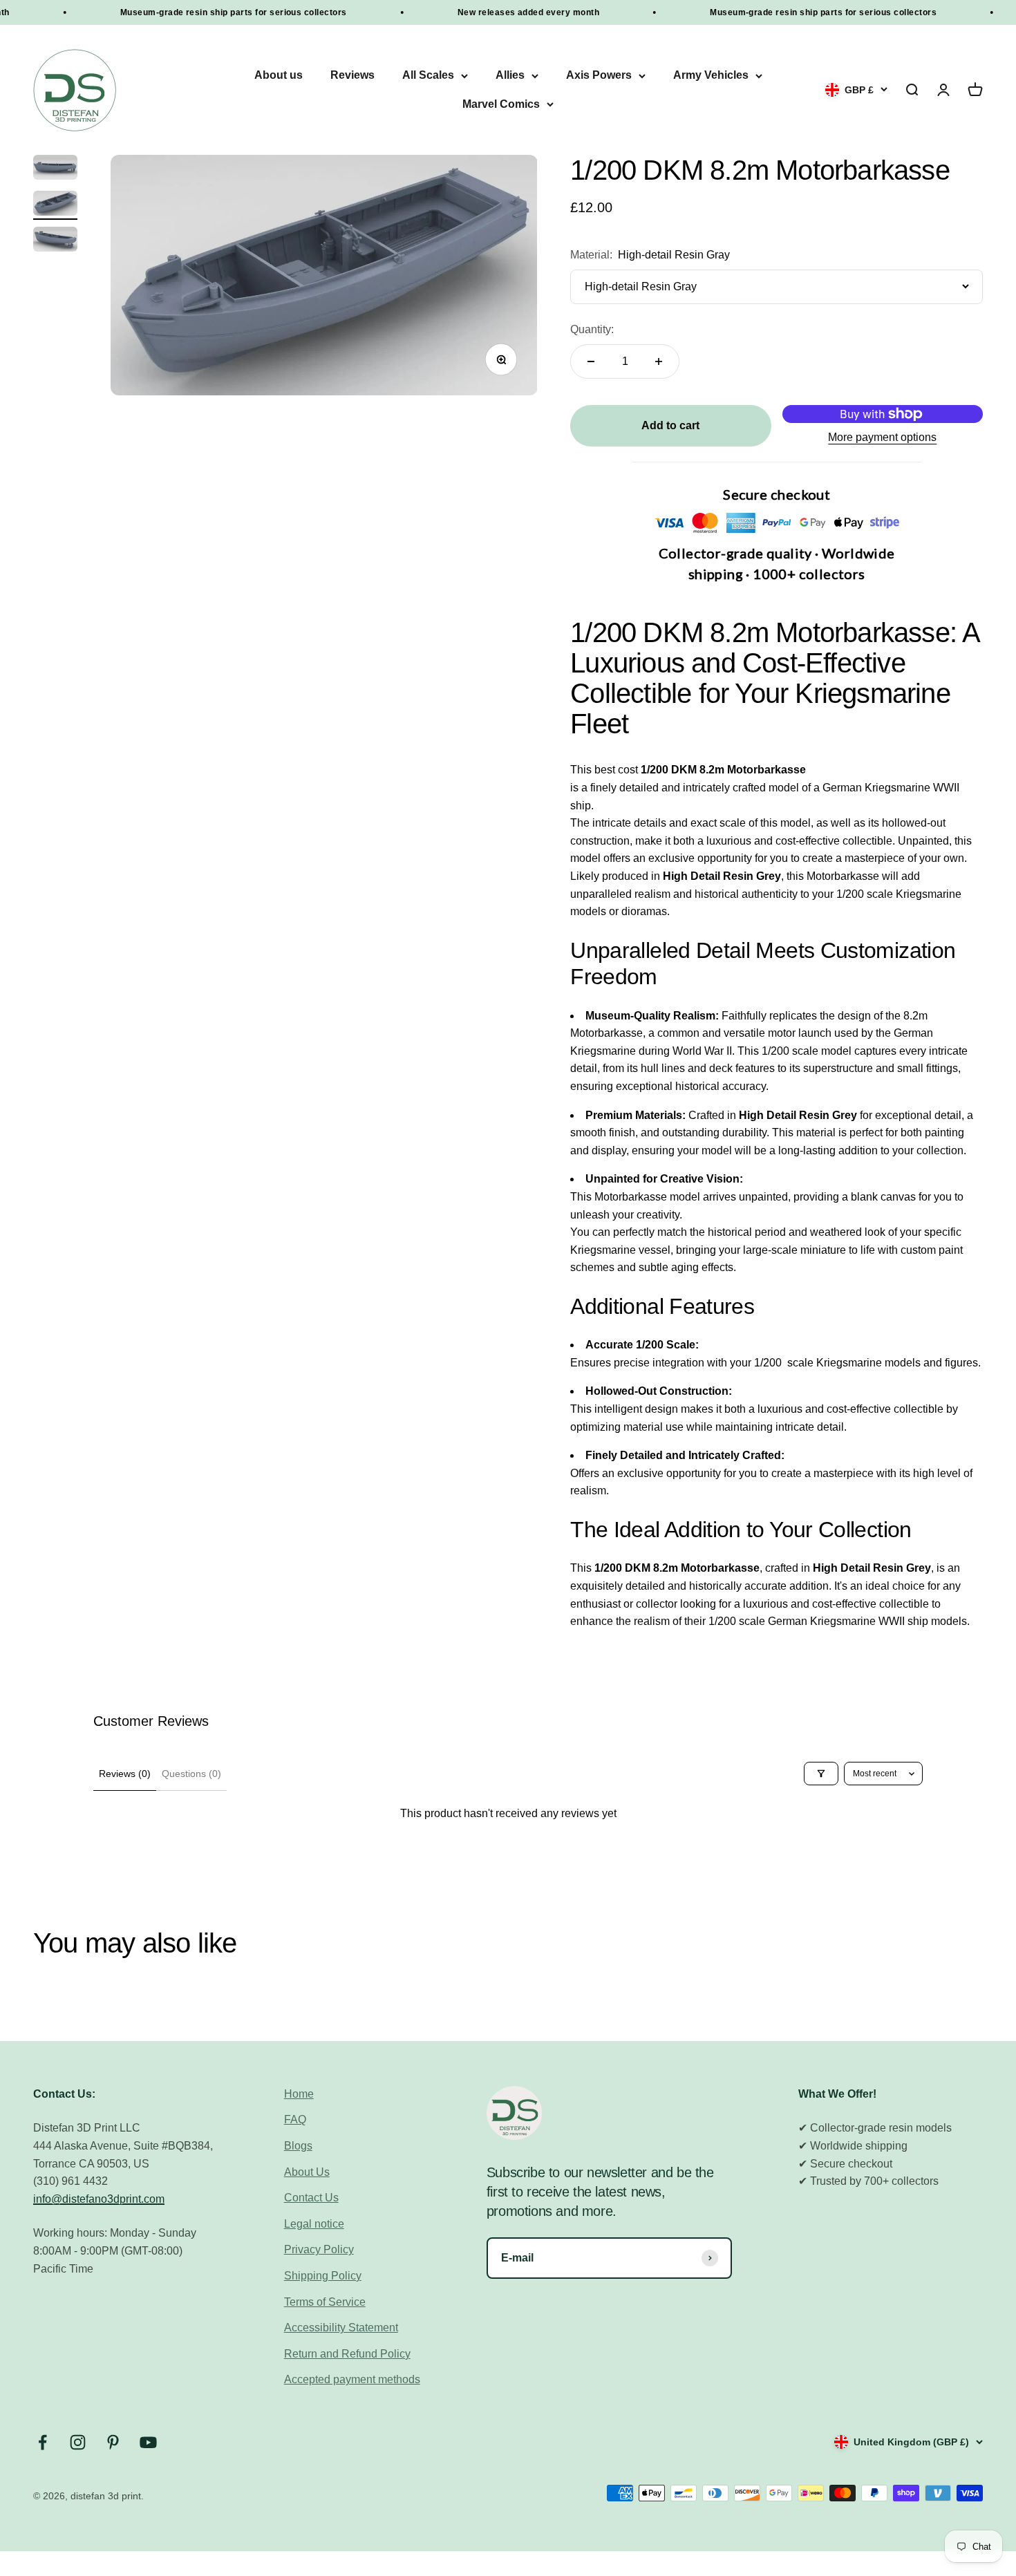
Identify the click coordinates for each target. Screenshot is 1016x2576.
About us (279, 76)
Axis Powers (599, 76)
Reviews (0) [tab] (125, 1774)
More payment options (882, 437)
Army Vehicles (711, 76)
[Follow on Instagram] (78, 2442)
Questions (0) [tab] (191, 1774)
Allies (510, 76)
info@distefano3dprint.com (99, 2199)
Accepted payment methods (352, 2379)
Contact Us (311, 2198)
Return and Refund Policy (347, 2354)
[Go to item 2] (55, 205)
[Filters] (821, 1774)
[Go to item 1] (55, 169)
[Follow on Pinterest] (113, 2442)
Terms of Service (325, 2302)
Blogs (298, 2146)
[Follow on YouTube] (148, 2442)
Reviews (352, 76)
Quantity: (592, 329)
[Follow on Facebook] (43, 2442)
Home (299, 2094)
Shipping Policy (323, 2276)
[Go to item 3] (55, 241)
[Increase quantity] (659, 361)
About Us (307, 2172)
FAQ (295, 2119)
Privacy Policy (319, 2249)
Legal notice (314, 2224)
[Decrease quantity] (591, 361)
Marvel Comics (501, 104)
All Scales (428, 76)
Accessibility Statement (341, 2328)
